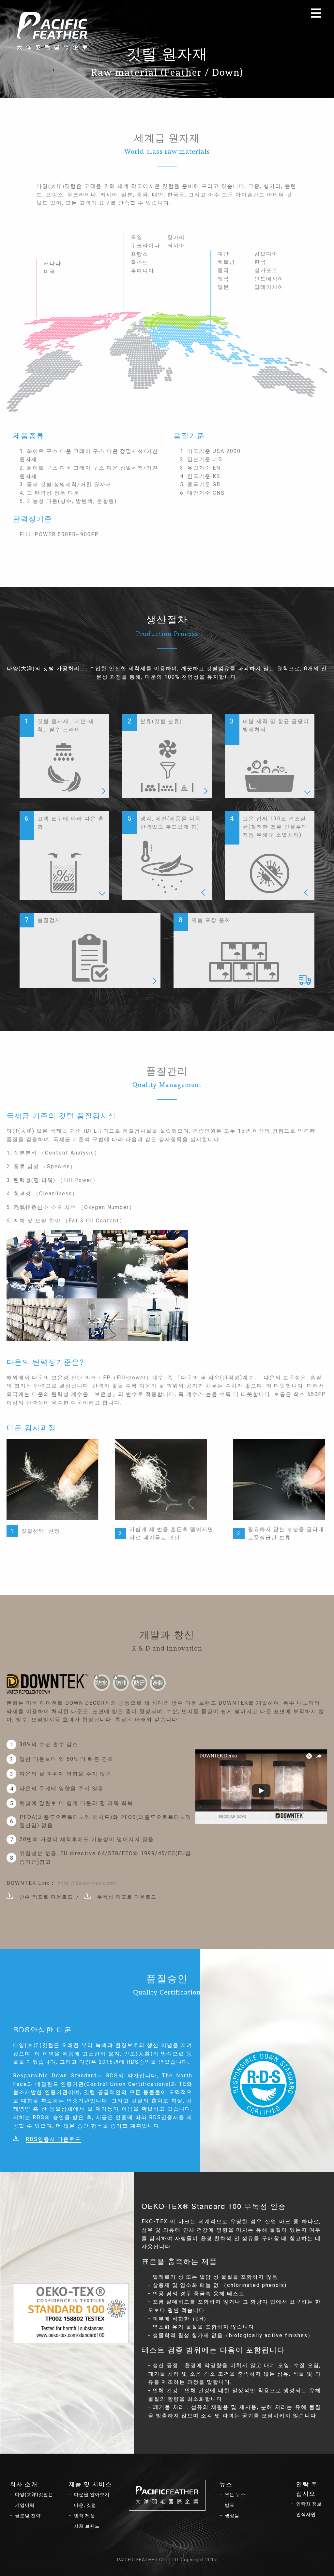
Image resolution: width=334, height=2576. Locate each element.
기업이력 (25, 2505)
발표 (230, 2505)
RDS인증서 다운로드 (53, 2139)
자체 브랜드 (87, 2526)
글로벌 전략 (28, 2516)
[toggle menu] (316, 13)
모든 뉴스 (235, 2494)
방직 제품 (84, 2516)
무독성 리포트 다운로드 (127, 1897)
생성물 (232, 2516)
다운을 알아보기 (92, 2494)
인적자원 (306, 2514)
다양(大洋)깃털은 (34, 2494)
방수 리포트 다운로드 (46, 1897)
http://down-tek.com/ (88, 1883)
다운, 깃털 (85, 2505)
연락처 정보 (309, 2504)
